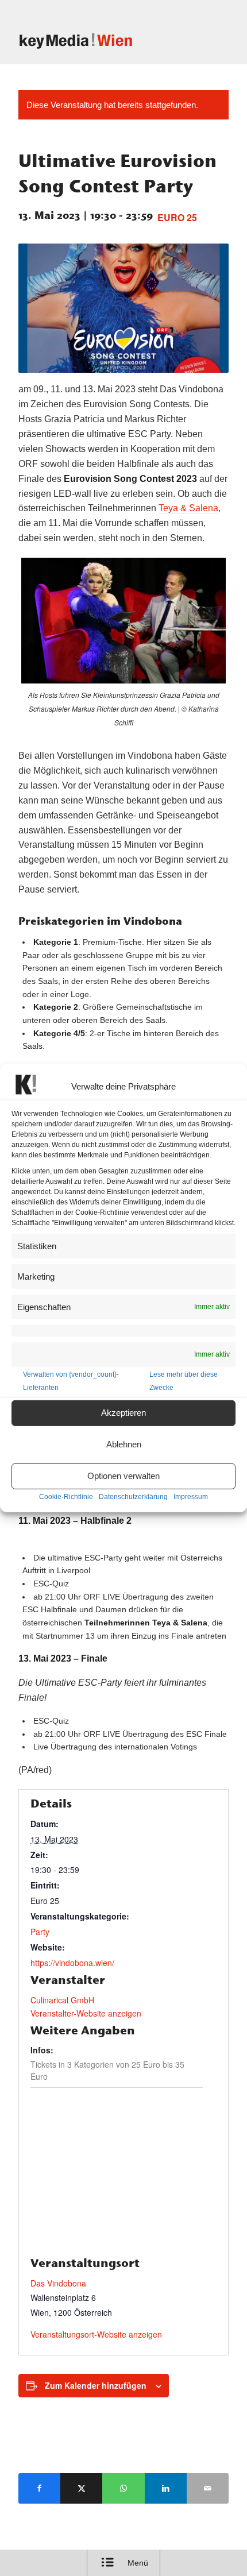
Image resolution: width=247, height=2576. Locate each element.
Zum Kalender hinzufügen (96, 2385)
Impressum (191, 1497)
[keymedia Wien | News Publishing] (102, 41)
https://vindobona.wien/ (72, 1963)
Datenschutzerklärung (133, 1497)
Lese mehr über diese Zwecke (184, 1380)
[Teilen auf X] (81, 2488)
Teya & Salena (188, 508)
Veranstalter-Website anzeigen (86, 2013)
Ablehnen (124, 1444)
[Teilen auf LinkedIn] (166, 2488)
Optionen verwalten (123, 1476)
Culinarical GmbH (62, 2000)
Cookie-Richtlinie (66, 1497)
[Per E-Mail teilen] (208, 2488)
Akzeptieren (123, 1413)
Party (40, 1932)
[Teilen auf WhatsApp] (123, 2488)
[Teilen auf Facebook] (39, 2488)
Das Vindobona (58, 2283)
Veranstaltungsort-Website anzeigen (96, 2334)
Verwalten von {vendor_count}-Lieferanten (71, 1380)
